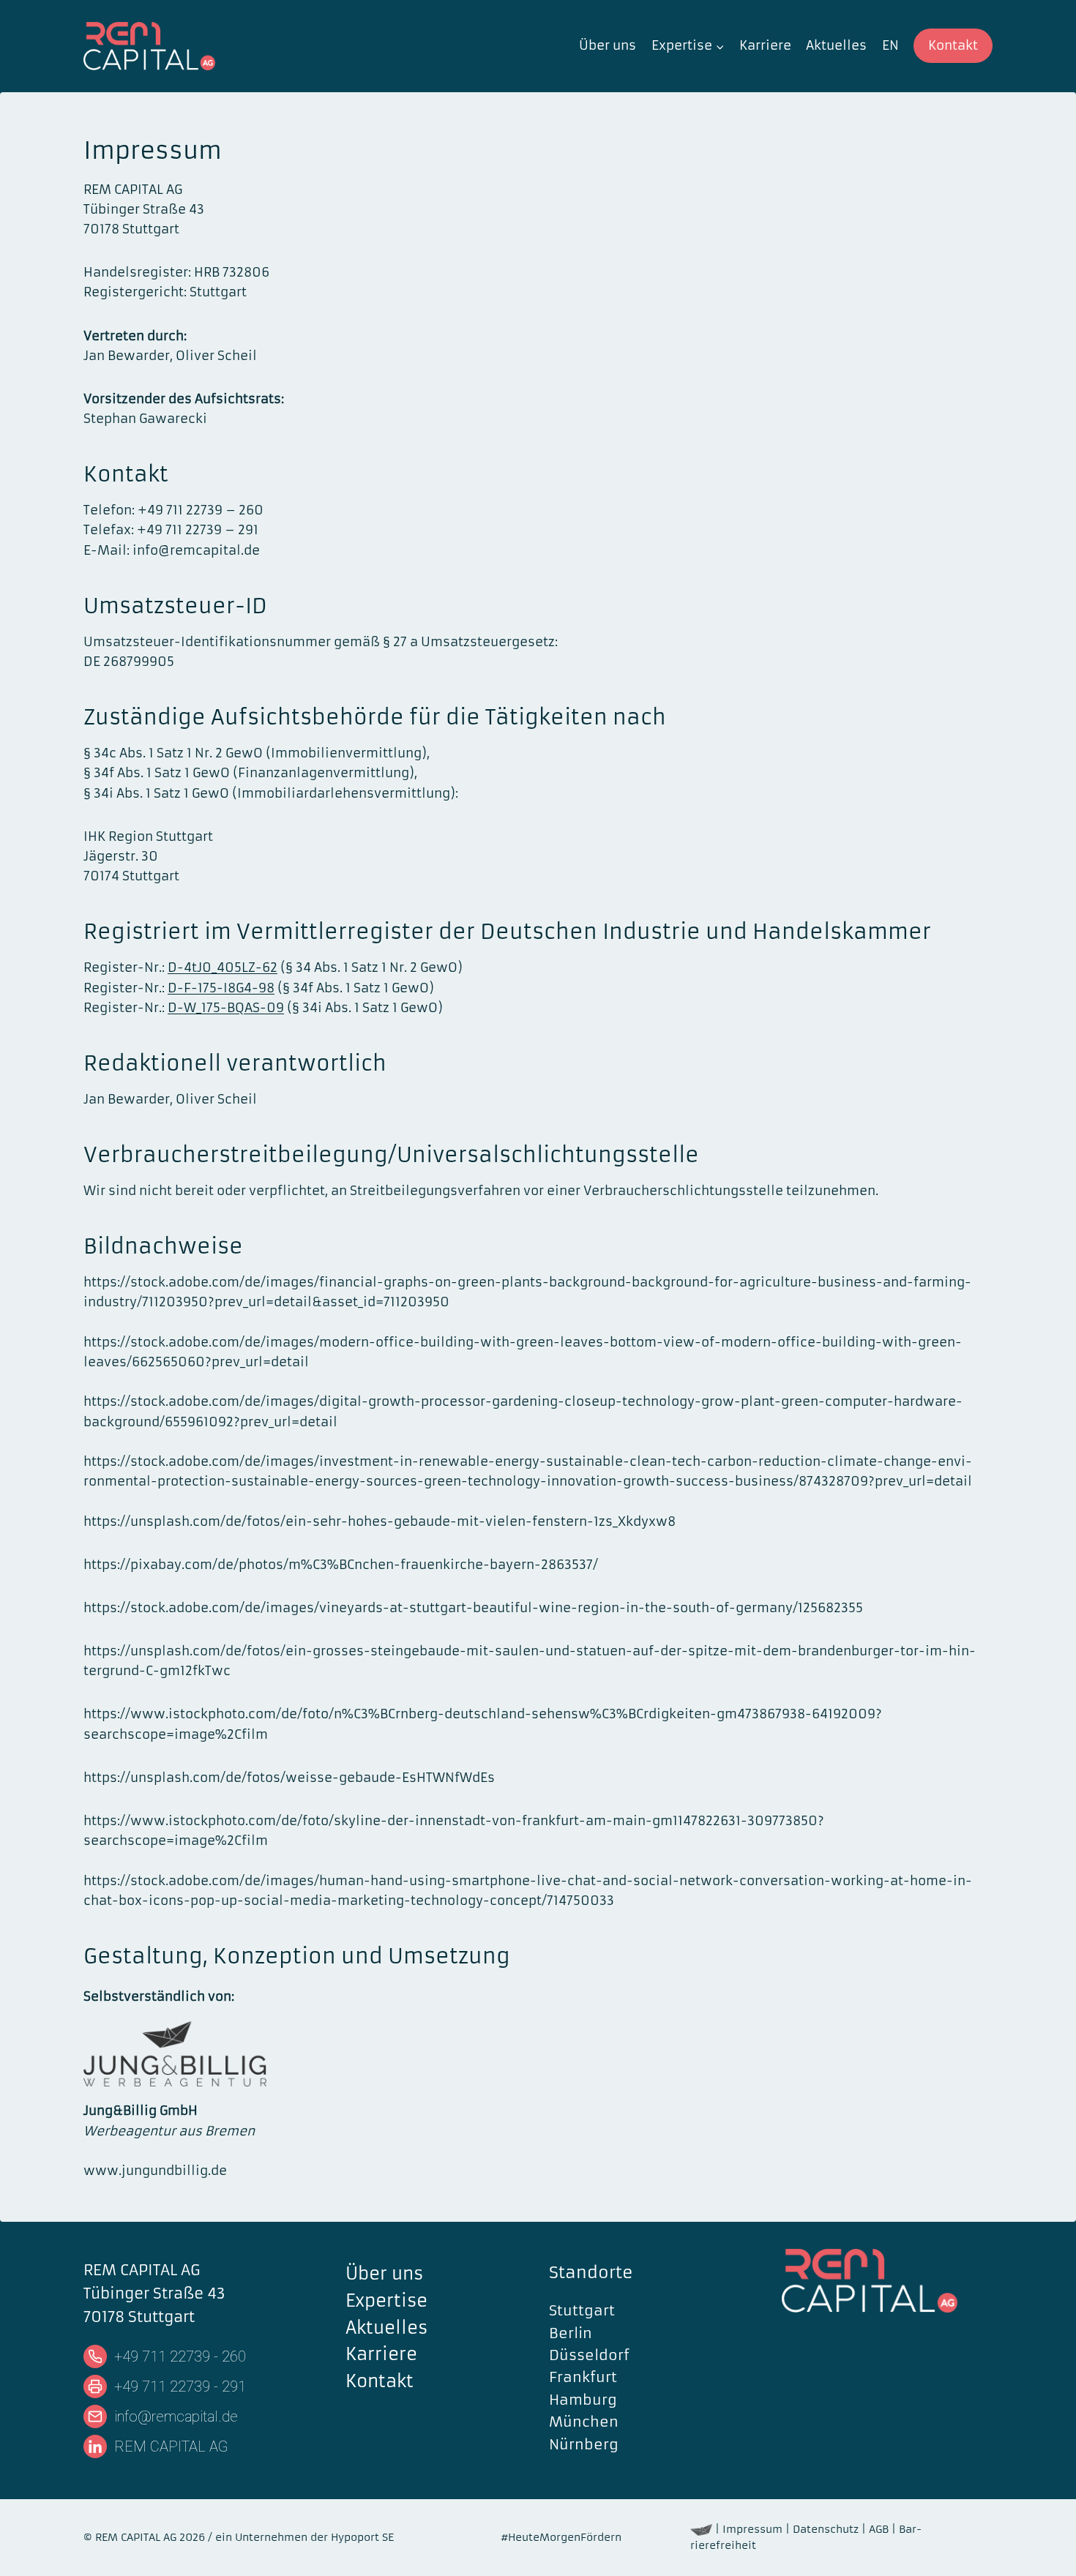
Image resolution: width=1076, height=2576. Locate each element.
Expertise (386, 2301)
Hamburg (583, 2400)
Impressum (752, 2529)
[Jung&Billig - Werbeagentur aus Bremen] (701, 2529)
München (584, 2422)
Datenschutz (826, 2529)
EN (890, 45)
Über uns (608, 45)
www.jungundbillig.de (155, 2171)
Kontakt (953, 45)
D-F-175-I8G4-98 (221, 988)
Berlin (571, 2333)
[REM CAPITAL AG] (887, 2281)
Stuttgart (582, 2310)
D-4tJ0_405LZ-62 (223, 967)
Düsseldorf (589, 2355)
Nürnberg (584, 2444)
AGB (879, 2529)
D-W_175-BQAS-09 (226, 1008)
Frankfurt (583, 2378)
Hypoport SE (362, 2537)
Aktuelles (836, 45)
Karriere (765, 45)
